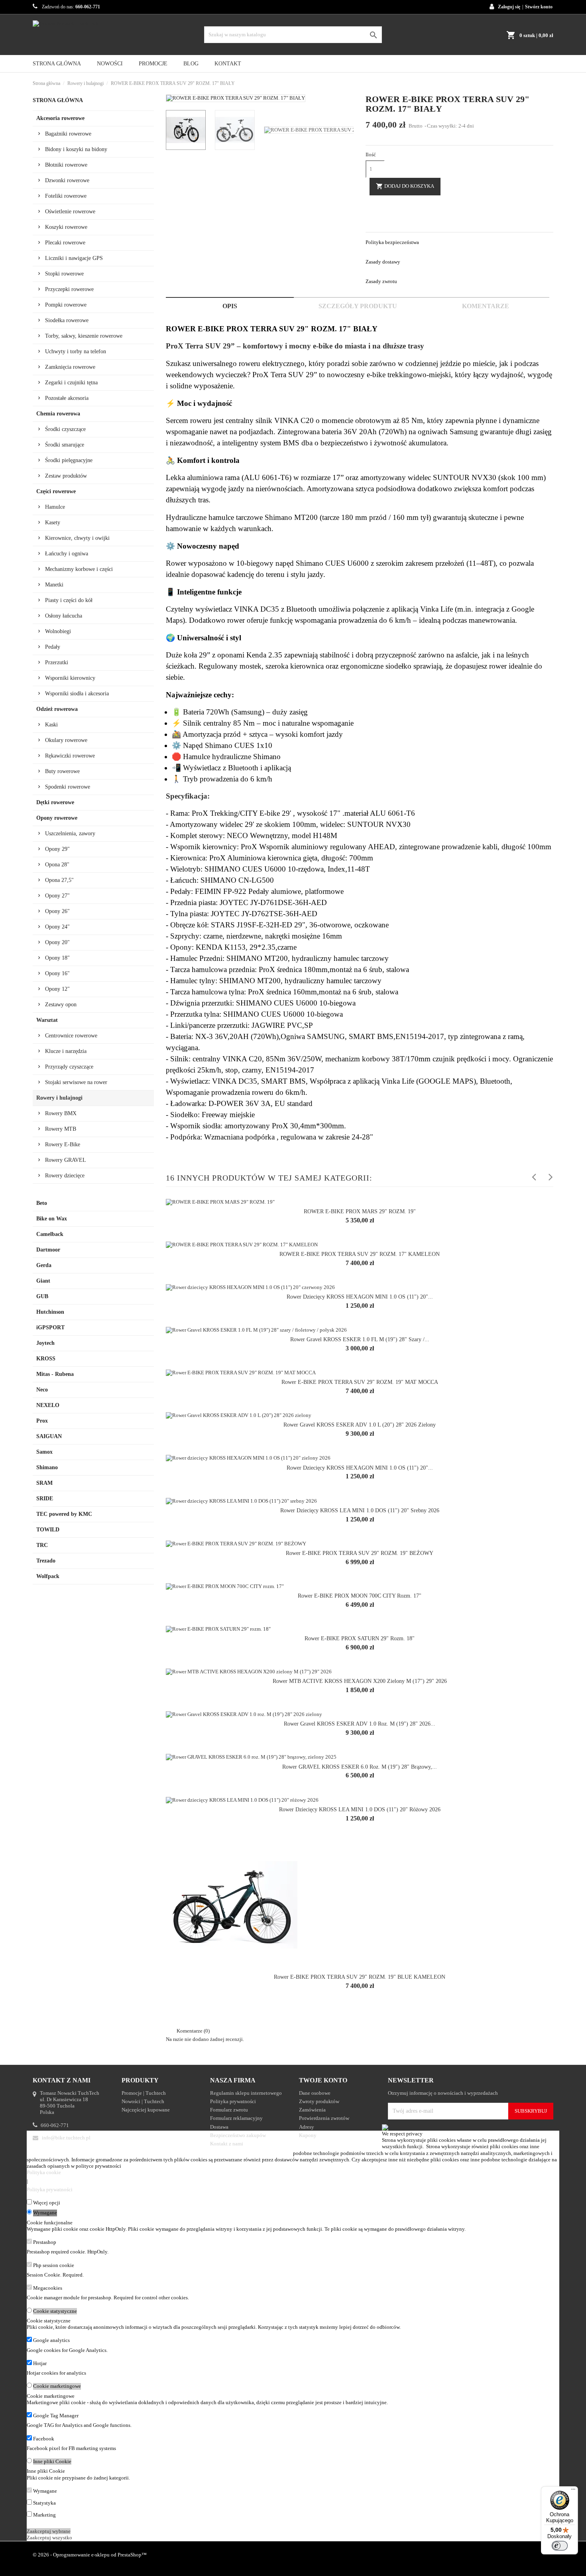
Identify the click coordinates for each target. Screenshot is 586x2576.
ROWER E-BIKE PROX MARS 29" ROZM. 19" (360, 1211)
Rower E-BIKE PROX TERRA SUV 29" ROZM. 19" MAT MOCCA (360, 1382)
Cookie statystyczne (55, 2311)
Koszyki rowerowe (66, 227)
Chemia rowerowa (58, 414)
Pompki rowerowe (66, 305)
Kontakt (228, 64)
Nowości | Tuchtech (143, 2101)
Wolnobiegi (58, 631)
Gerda (44, 1265)
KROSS (46, 1359)
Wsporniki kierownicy (70, 678)
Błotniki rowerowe (66, 165)
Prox (42, 1421)
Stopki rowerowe (64, 274)
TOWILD (48, 1530)
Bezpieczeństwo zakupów (238, 2135)
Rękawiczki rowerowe (70, 756)
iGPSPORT (50, 1327)
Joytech (45, 1343)
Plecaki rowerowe (65, 243)
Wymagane (45, 2213)
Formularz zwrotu (229, 2110)
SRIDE (45, 1499)
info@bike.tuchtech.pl (66, 2138)
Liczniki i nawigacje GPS (74, 258)
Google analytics (51, 2340)
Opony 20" (57, 942)
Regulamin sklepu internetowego (246, 2093)
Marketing (44, 2515)
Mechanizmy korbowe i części (79, 569)
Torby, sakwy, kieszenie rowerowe (84, 336)
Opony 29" (57, 849)
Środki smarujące (65, 445)
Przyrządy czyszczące (69, 1067)
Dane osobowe (315, 2093)
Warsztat (47, 1020)
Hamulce (55, 507)
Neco (42, 1390)
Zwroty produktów (319, 2101)
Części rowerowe (56, 491)
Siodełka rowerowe (67, 320)
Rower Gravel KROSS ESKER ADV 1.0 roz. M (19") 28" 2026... (360, 1724)
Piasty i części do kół (69, 600)
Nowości (110, 64)
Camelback (50, 1234)
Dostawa (219, 2127)
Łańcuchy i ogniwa (67, 554)
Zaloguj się (509, 7)
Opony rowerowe (57, 818)
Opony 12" (57, 989)
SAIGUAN (49, 1436)
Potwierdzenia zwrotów (324, 2118)
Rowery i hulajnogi (59, 1098)
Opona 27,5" (59, 880)
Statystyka (44, 2503)
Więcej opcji (47, 2203)
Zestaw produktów (66, 476)
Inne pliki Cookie (52, 2461)
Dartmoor (48, 1250)
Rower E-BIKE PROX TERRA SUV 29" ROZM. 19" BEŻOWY (360, 1553)
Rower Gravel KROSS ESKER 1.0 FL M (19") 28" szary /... (360, 1339)
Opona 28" (57, 865)
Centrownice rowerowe (71, 1036)
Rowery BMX (61, 1113)
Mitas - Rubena (55, 1374)
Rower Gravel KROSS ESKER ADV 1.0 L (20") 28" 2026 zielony (360, 1425)
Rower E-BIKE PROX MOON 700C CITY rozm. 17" (360, 1596)
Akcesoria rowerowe (60, 118)
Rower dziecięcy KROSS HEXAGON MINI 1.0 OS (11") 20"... (360, 1297)
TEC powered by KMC (64, 1514)
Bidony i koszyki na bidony (76, 149)
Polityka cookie (44, 2172)
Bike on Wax (52, 1219)
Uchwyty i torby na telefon (76, 351)
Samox (44, 1452)
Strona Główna (57, 64)
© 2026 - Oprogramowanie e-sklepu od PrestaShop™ (90, 2555)
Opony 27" (57, 896)
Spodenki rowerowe (68, 787)
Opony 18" (57, 958)
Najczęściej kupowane (146, 2110)
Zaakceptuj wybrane (49, 2531)
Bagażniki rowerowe (68, 134)
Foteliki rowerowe (66, 196)
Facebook (44, 2439)
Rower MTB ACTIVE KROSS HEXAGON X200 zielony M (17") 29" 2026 (360, 1681)
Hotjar (40, 2363)
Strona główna (58, 100)
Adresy (307, 2127)
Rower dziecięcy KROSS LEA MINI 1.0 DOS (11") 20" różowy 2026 (360, 1809)
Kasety (53, 522)
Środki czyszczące (65, 429)
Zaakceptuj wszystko (49, 2538)
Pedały (53, 647)
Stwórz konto (539, 7)
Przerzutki (57, 662)
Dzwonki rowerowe (67, 180)
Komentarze (486, 306)
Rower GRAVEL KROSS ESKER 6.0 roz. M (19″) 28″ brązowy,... (360, 1767)
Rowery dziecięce (65, 1176)
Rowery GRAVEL (66, 1160)
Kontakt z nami (227, 2144)
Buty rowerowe (62, 771)
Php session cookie (54, 2265)
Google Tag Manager (56, 2416)
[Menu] (573, 2491)
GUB (42, 1296)
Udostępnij (370, 209)
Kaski (51, 725)
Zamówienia (312, 2110)
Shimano (47, 1467)
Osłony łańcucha (64, 616)
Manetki (54, 585)
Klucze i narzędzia (66, 1051)
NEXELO (48, 1405)
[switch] (560, 2546)
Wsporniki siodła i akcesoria (77, 694)
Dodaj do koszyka (405, 186)
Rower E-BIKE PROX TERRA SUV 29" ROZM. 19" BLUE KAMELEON (360, 1977)
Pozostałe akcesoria (67, 398)
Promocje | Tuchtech (144, 2093)
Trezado (46, 1561)
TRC (42, 1545)
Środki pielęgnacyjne (69, 460)
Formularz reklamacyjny (236, 2118)
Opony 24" (57, 927)
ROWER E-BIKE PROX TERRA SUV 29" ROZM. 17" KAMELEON (360, 1254)
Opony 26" (57, 911)
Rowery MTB (61, 1129)
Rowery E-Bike (63, 1144)
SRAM (44, 1483)
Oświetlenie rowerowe (70, 212)
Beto (42, 1203)
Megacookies (48, 2288)
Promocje (153, 64)
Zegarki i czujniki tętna (71, 383)
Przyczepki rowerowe (69, 289)
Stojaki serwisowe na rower (76, 1082)
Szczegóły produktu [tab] (358, 306)
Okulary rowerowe (66, 740)
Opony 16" (57, 973)
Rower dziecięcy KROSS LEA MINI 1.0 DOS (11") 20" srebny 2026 (360, 1510)
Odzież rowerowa (57, 709)
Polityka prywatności (233, 2101)
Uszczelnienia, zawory (70, 833)
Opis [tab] (230, 306)
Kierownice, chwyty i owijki (77, 538)
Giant (43, 1281)
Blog (191, 64)
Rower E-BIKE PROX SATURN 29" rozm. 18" (360, 1638)
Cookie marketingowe (57, 2386)
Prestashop (45, 2242)
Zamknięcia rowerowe (70, 367)
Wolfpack (48, 1576)
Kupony (308, 2135)
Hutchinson (50, 1312)
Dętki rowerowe (55, 802)
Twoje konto (323, 2080)
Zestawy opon (61, 1005)
